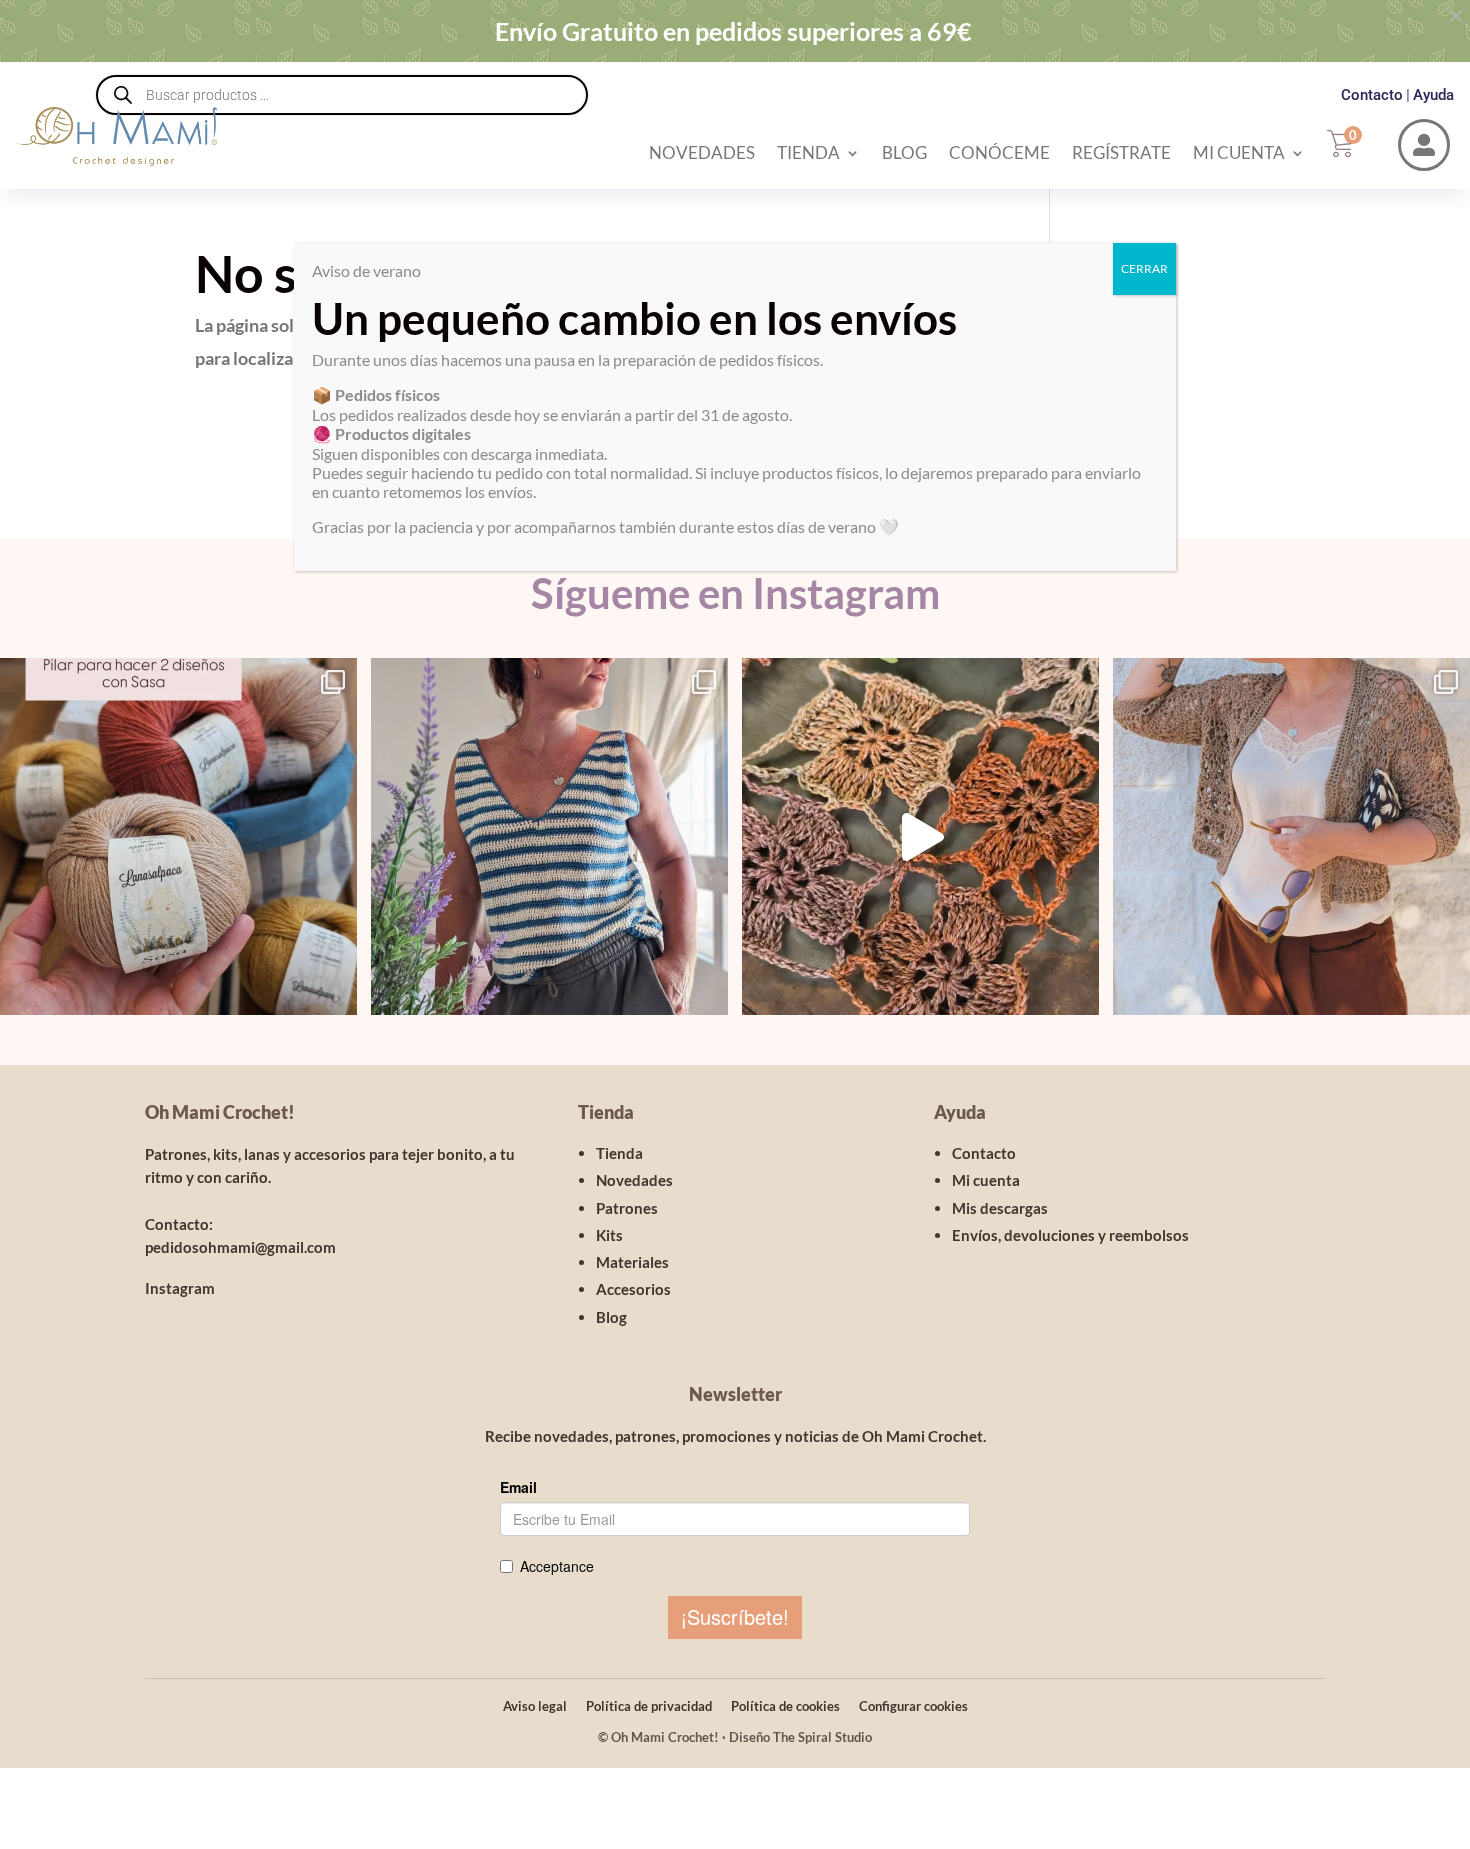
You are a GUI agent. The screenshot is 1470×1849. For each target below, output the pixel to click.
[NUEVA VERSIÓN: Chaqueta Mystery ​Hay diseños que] (1291, 836)
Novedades (702, 152)
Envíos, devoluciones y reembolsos (1070, 1235)
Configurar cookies (913, 1706)
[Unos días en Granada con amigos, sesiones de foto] (920, 836)
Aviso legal (535, 1706)
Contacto (1372, 95)
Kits (609, 1235)
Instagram (180, 1288)
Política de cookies (785, 1706)
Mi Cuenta (1239, 152)
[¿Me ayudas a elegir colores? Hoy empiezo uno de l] (178, 836)
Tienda (808, 152)
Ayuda (1433, 95)
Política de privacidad (649, 1706)
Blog (904, 152)
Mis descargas (1000, 1208)
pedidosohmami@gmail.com (240, 1247)
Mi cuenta (986, 1180)
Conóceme (999, 152)
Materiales (632, 1262)
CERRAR (1144, 268)
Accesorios (633, 1289)
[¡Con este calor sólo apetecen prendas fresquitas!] (549, 836)
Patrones (627, 1208)
